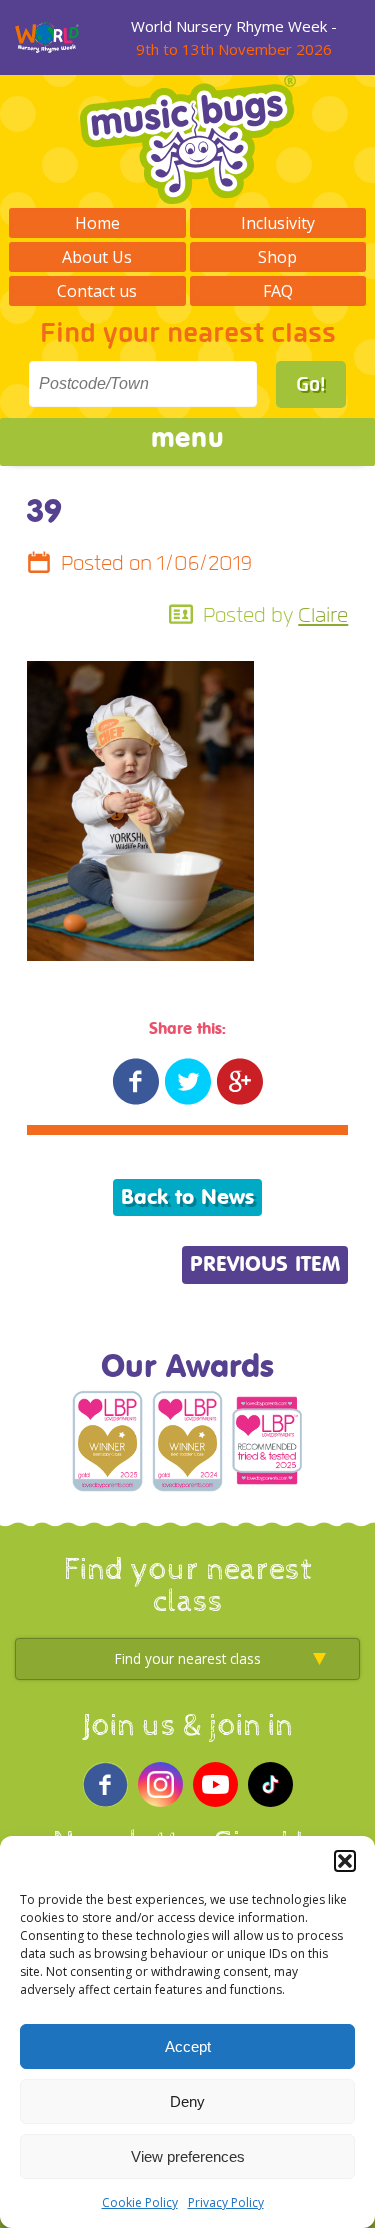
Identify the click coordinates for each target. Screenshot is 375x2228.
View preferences (188, 2156)
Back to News (187, 1197)
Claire (323, 616)
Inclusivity (278, 223)
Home (97, 223)
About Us (97, 257)
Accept (188, 2046)
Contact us (97, 291)
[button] (345, 1861)
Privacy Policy (226, 2202)
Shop (277, 257)
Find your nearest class (188, 333)
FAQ (278, 291)
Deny (187, 2101)
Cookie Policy (140, 2202)
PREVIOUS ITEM (265, 1264)
